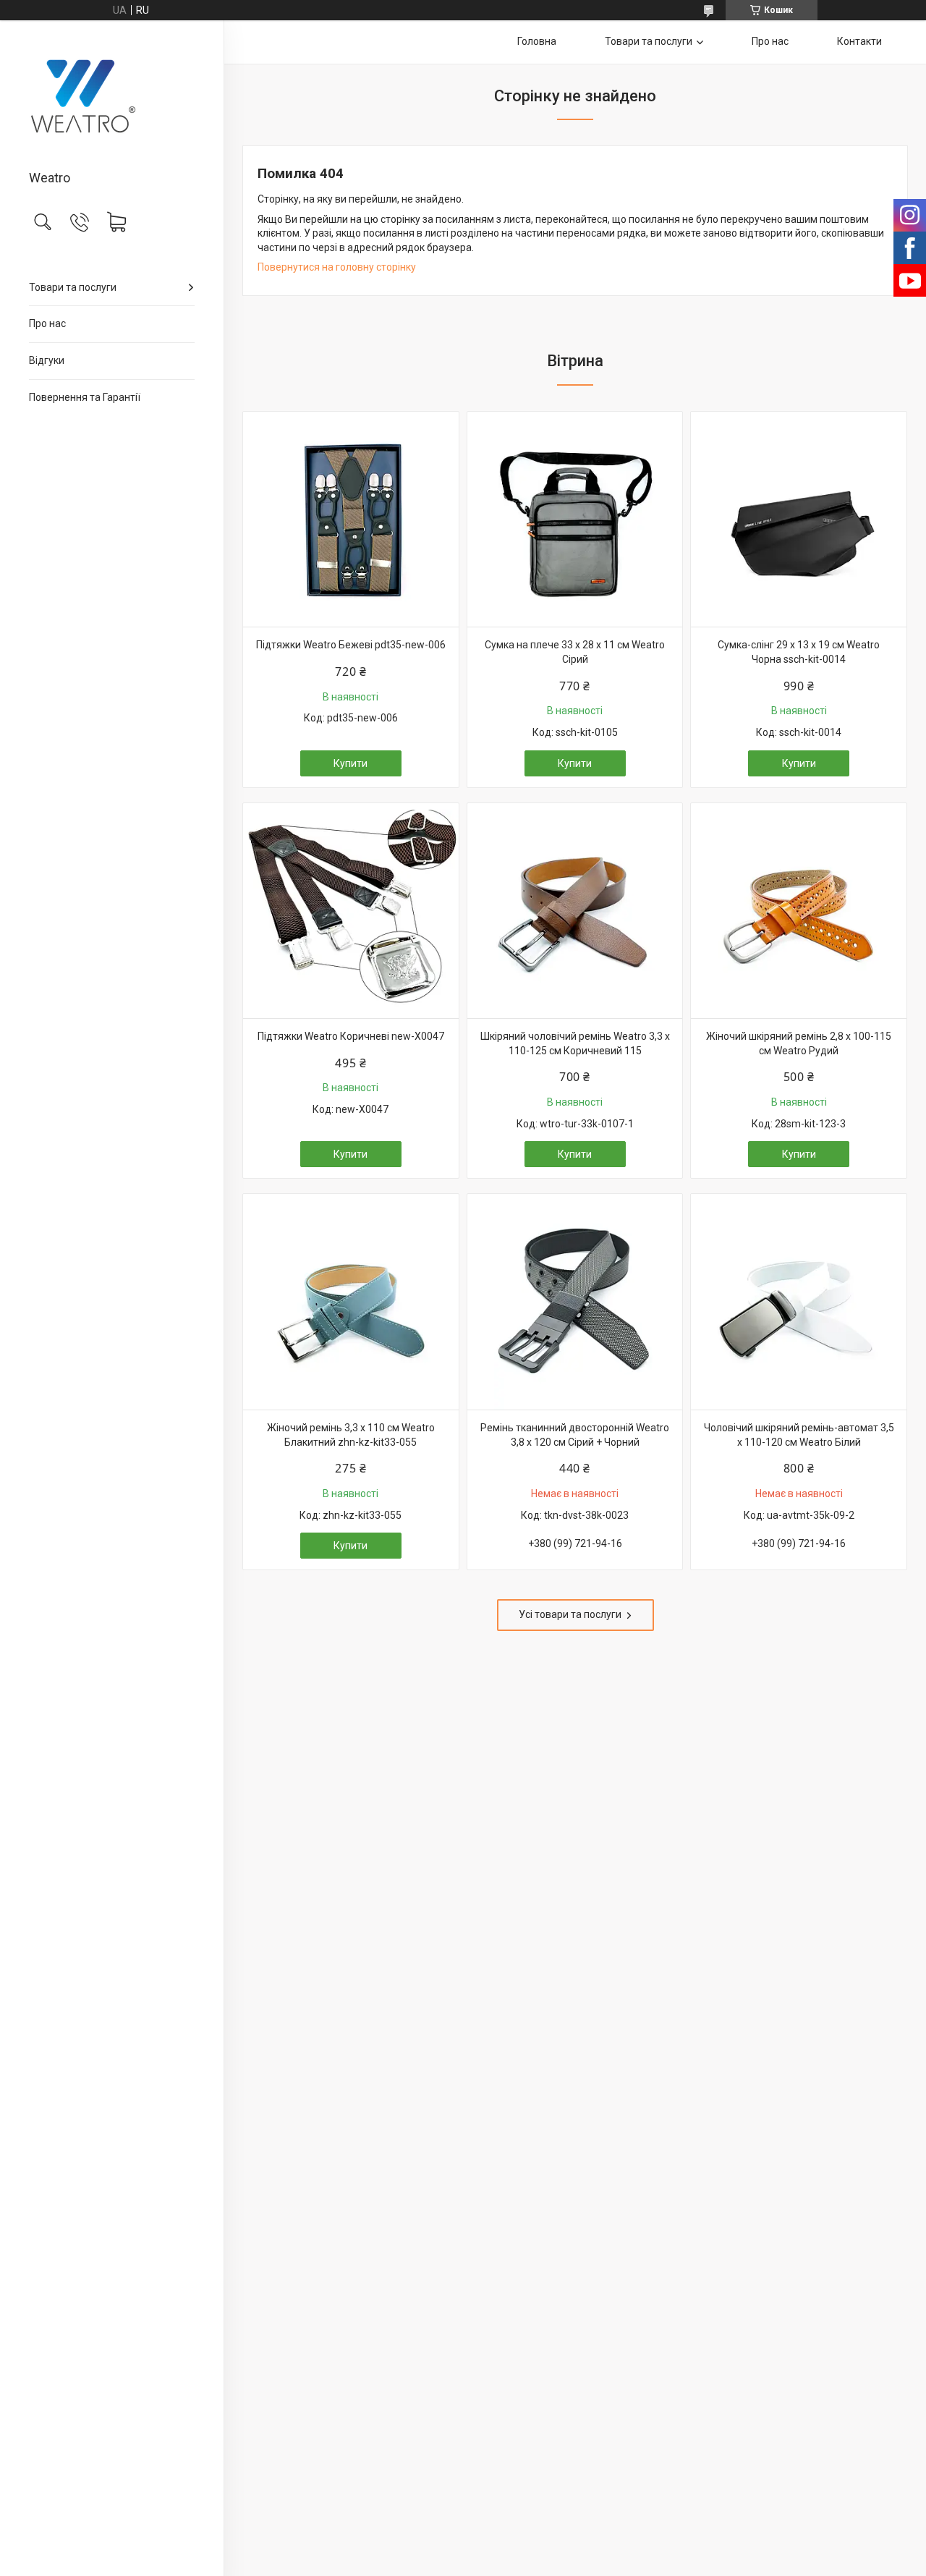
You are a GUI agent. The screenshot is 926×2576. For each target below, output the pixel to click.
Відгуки (47, 360)
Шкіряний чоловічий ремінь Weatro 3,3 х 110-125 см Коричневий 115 (575, 1043)
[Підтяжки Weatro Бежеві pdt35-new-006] (351, 520)
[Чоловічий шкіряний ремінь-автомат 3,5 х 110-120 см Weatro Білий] (799, 1302)
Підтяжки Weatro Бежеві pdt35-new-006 (351, 645)
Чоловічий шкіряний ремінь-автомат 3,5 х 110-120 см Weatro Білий (799, 1435)
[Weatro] (112, 96)
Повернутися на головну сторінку (337, 267)
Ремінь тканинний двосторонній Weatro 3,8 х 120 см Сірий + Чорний (575, 1435)
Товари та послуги (73, 287)
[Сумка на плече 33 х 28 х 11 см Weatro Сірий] (575, 520)
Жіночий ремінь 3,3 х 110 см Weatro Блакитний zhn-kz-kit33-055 (351, 1435)
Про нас (47, 323)
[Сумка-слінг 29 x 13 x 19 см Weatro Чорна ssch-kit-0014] (799, 520)
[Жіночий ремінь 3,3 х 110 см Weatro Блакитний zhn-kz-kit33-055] (351, 1302)
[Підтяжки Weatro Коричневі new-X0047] (351, 911)
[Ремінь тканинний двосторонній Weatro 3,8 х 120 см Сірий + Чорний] (575, 1302)
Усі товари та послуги (570, 1614)
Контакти (859, 41)
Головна (537, 41)
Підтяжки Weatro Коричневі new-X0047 (351, 1036)
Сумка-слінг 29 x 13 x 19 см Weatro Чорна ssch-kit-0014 (799, 652)
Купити (351, 763)
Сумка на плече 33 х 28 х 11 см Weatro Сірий (575, 652)
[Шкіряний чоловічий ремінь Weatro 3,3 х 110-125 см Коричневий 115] (575, 911)
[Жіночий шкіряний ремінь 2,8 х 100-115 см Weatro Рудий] (799, 911)
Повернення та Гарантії (85, 397)
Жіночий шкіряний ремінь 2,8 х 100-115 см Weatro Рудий (799, 1043)
